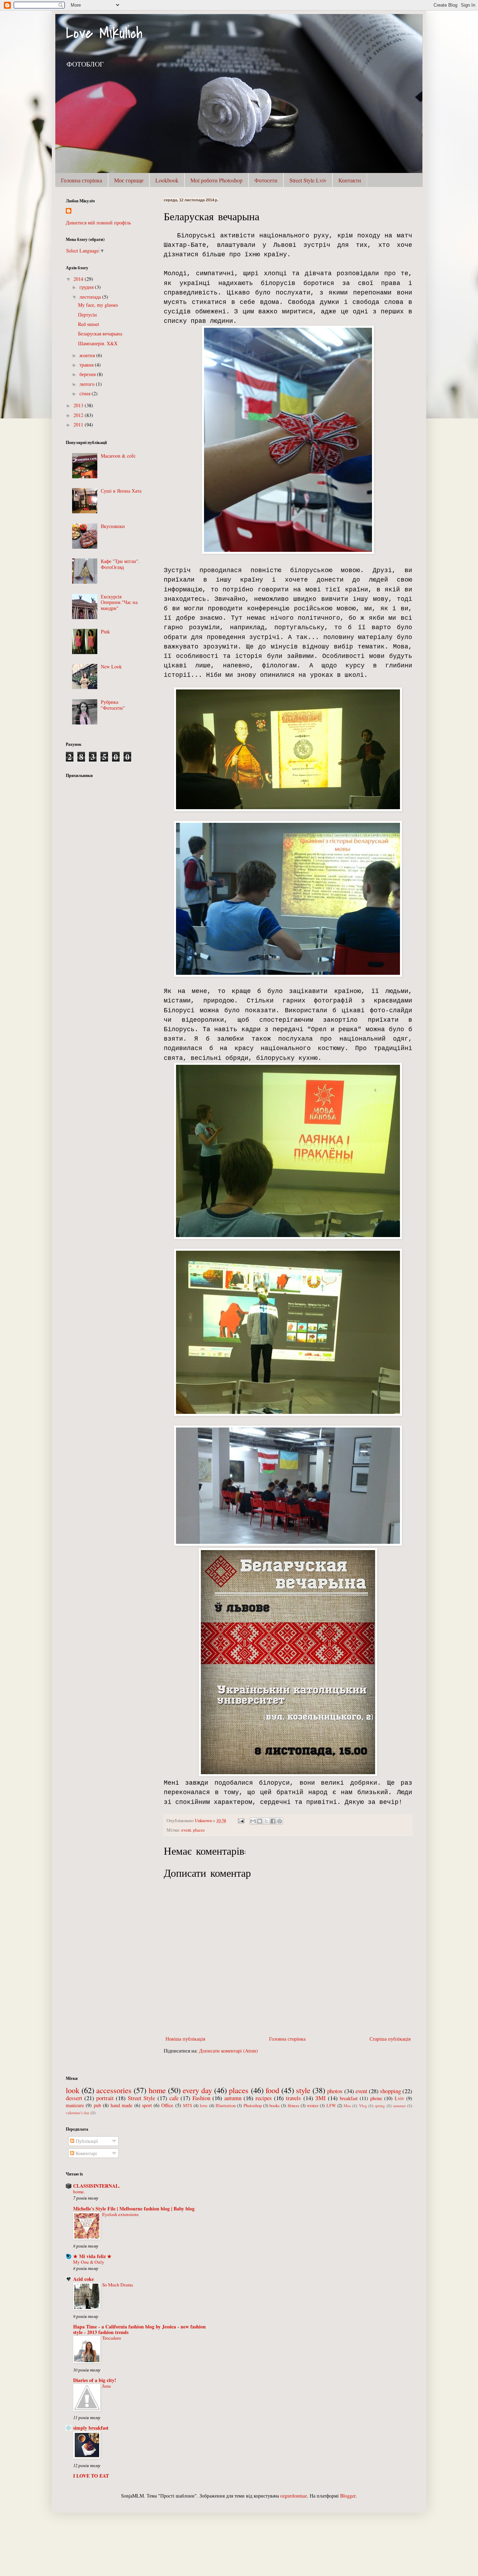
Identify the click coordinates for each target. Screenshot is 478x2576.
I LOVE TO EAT (91, 2476)
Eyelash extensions (120, 2214)
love (204, 2106)
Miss (347, 2106)
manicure (75, 2105)
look (73, 2090)
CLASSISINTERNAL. (97, 2186)
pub (97, 2105)
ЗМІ (321, 2098)
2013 (79, 405)
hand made (121, 2105)
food (272, 2090)
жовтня (88, 355)
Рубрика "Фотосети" (113, 705)
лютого (88, 384)
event (186, 1830)
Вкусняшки (113, 526)
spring (380, 2106)
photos (335, 2091)
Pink (105, 631)
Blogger (348, 2496)
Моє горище (129, 180)
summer (399, 2106)
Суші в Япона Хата (121, 491)
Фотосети (266, 180)
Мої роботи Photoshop (216, 180)
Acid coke (83, 2279)
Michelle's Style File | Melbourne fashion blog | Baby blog (134, 2209)
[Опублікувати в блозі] (260, 1821)
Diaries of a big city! (95, 2380)
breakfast (349, 2098)
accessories (114, 2090)
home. (79, 2192)
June (107, 2386)
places (199, 1830)
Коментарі (86, 2153)
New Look (111, 666)
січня (86, 393)
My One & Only (89, 2262)
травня (87, 365)
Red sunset (89, 324)
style (303, 2090)
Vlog (363, 2106)
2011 (79, 425)
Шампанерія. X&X (98, 343)
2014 (79, 279)
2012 (79, 415)
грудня (87, 287)
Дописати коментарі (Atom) (229, 2051)
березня (88, 374)
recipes (264, 2098)
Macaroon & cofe (118, 456)
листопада (91, 297)
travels (293, 2098)
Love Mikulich (104, 33)
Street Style (141, 2098)
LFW (331, 2106)
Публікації (86, 2141)
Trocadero (112, 2338)
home (157, 2090)
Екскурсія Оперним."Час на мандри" (119, 602)
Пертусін (87, 315)
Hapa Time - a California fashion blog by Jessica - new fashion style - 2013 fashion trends (139, 2329)
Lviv (399, 2098)
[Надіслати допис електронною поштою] (241, 1821)
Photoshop (253, 2106)
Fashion (201, 2098)
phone (376, 2098)
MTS (188, 2106)
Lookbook (167, 180)
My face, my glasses (98, 305)
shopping (391, 2091)
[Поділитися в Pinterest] (280, 1821)
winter (313, 2106)
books (275, 2106)
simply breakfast (91, 2428)
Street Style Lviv (308, 180)
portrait (105, 2098)
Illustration (226, 2106)
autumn (233, 2098)
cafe (174, 2098)
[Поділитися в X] (266, 1821)
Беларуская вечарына (100, 334)
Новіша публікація (185, 2039)
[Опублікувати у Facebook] (273, 1821)
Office (167, 2105)
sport (147, 2105)
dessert (74, 2098)
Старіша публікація (390, 2039)
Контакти (350, 180)
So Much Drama (118, 2285)
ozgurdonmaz (294, 2496)
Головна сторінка (82, 180)
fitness (293, 2106)
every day (197, 2090)
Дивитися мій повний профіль (98, 223)
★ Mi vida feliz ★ (92, 2256)
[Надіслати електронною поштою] (253, 1821)
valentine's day (78, 2113)
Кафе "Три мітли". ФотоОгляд (120, 564)
